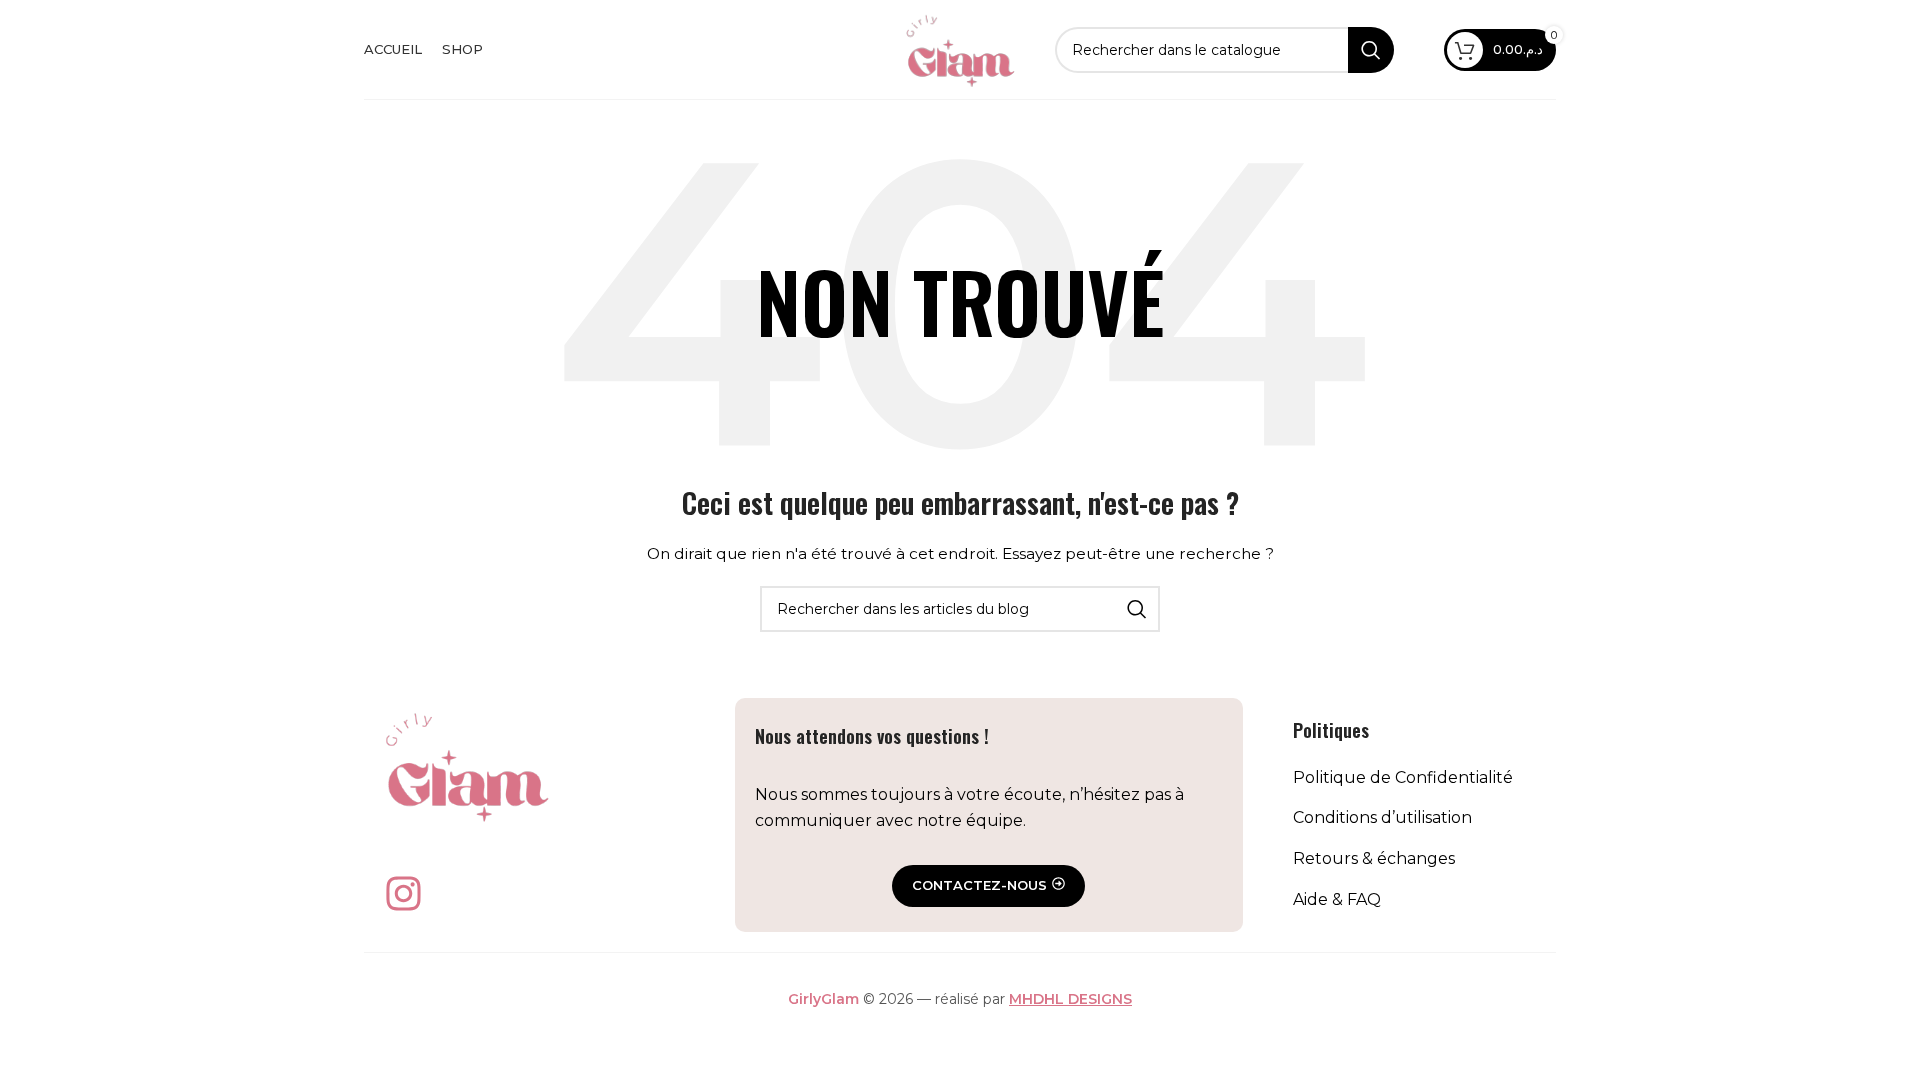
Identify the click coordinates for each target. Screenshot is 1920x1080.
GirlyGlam (823, 999)
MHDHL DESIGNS (1070, 999)
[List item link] (1414, 778)
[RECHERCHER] (1371, 50)
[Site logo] (960, 48)
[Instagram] (403, 893)
